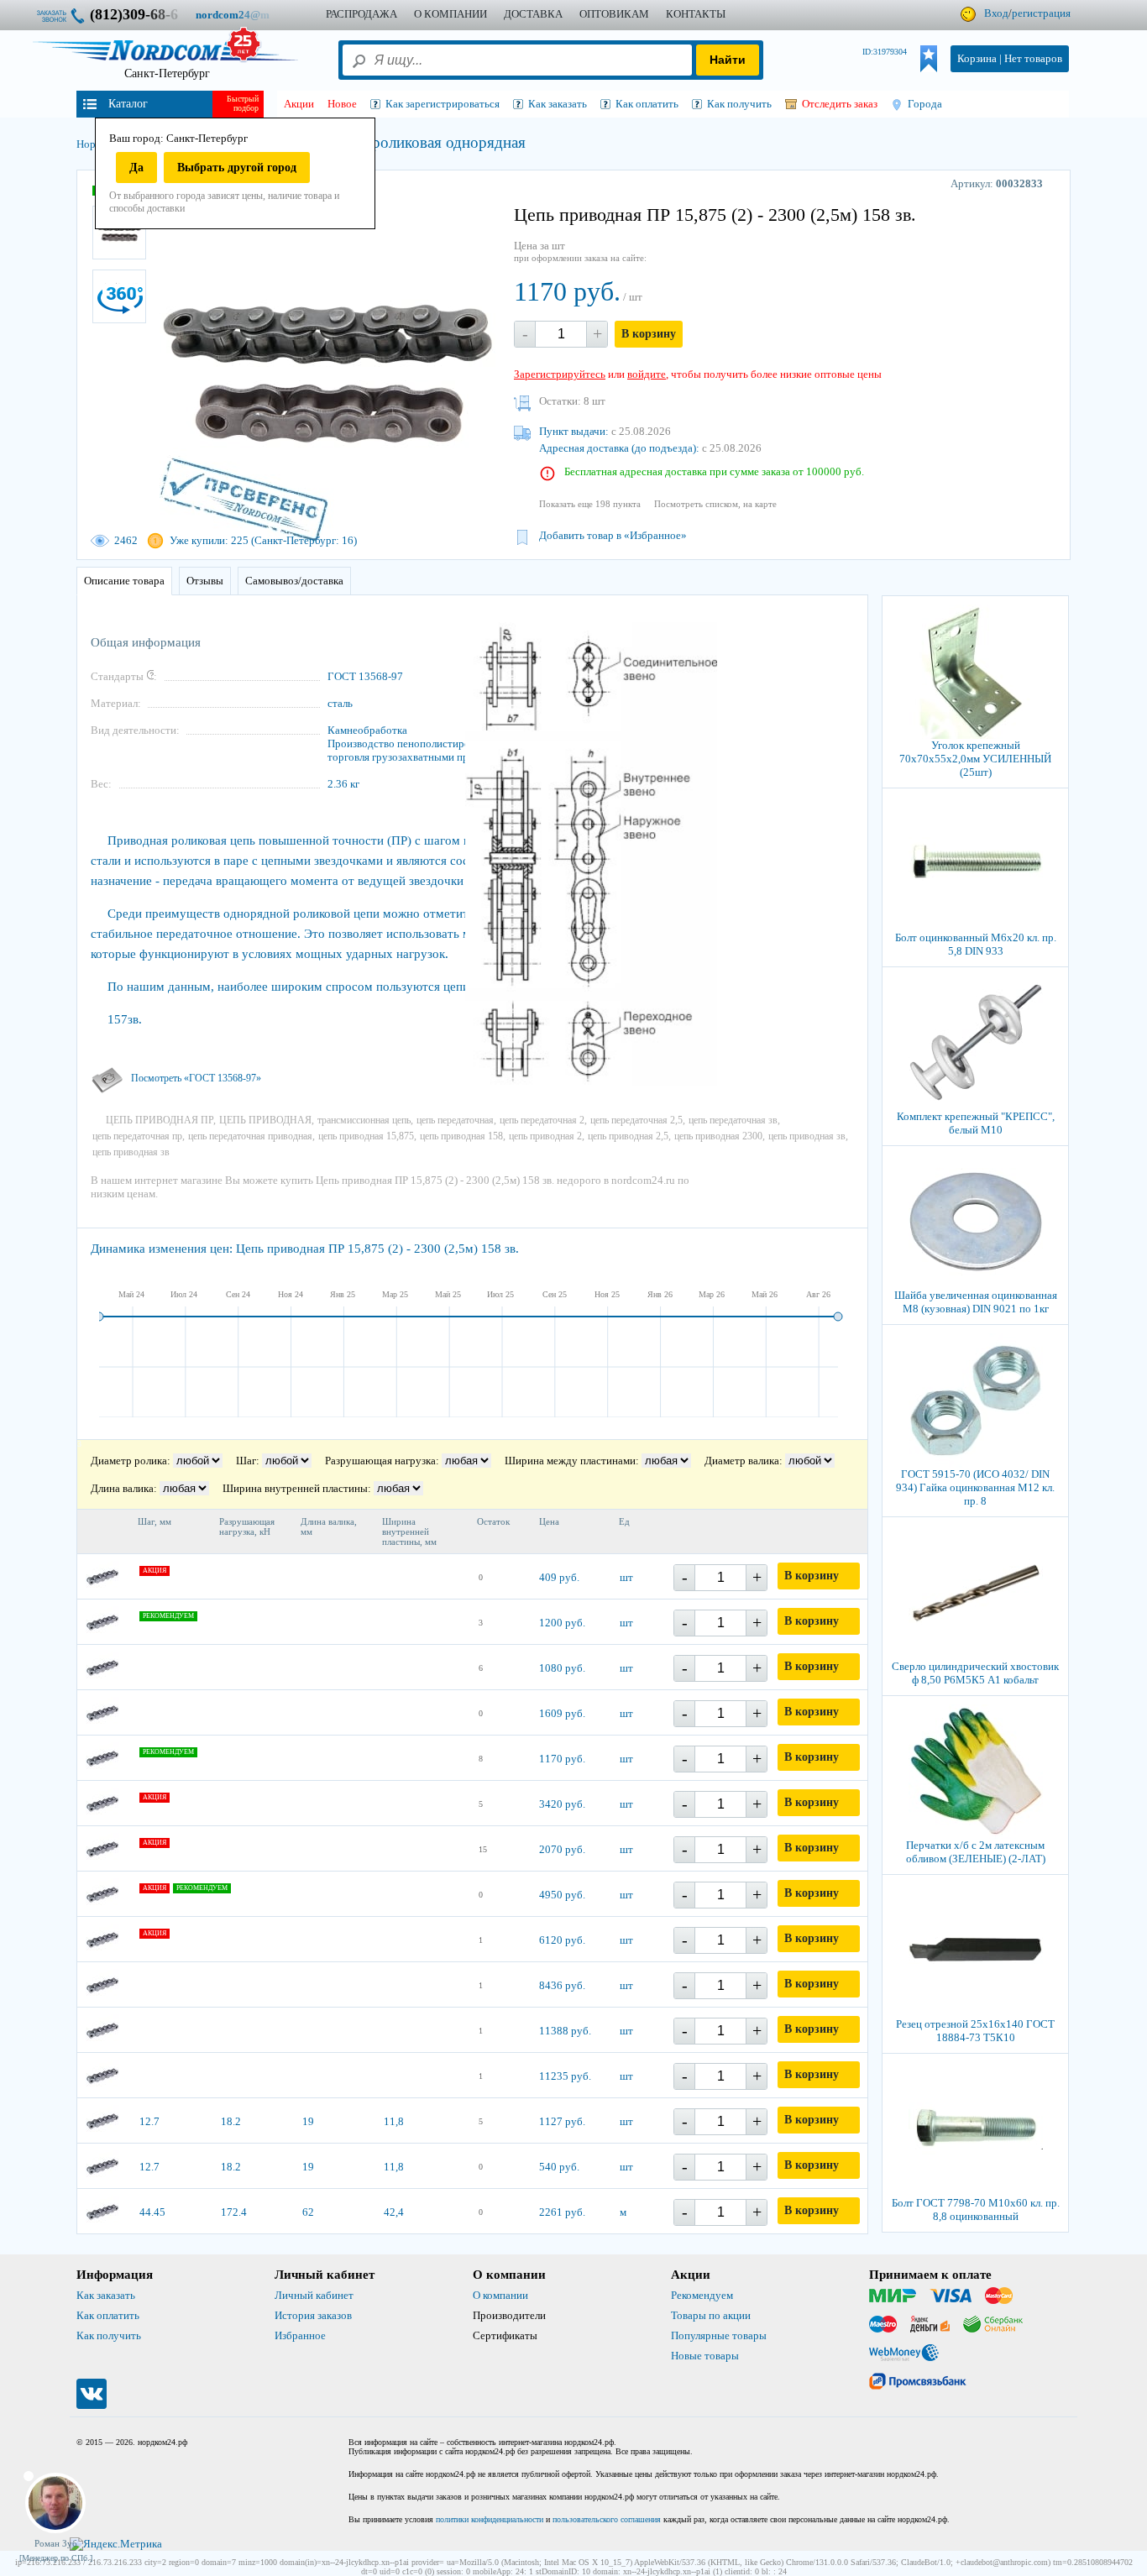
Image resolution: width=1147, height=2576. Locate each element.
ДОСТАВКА (533, 14)
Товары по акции (711, 2315)
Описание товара (124, 581)
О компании (500, 2295)
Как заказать (106, 2295)
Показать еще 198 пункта (590, 504)
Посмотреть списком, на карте (715, 504)
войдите (647, 374)
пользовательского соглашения (607, 2519)
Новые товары (705, 2356)
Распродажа (361, 14)
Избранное (300, 2335)
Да (136, 168)
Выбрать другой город (237, 168)
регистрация (1041, 13)
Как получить (109, 2335)
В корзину (649, 334)
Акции (299, 104)
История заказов (313, 2315)
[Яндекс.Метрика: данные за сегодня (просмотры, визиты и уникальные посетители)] (116, 2544)
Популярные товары (719, 2335)
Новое (342, 104)
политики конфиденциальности (490, 2519)
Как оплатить (108, 2315)
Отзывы (205, 581)
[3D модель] (119, 296)
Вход (996, 13)
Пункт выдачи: (574, 431)
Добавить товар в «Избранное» (613, 535)
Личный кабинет (314, 2295)
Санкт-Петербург (167, 73)
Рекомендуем (702, 2295)
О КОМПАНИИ (450, 14)
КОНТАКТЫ (696, 14)
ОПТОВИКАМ (614, 14)
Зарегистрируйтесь (560, 374)
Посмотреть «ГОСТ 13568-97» (196, 1078)
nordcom (246, 15)
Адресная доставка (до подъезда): (619, 448)
